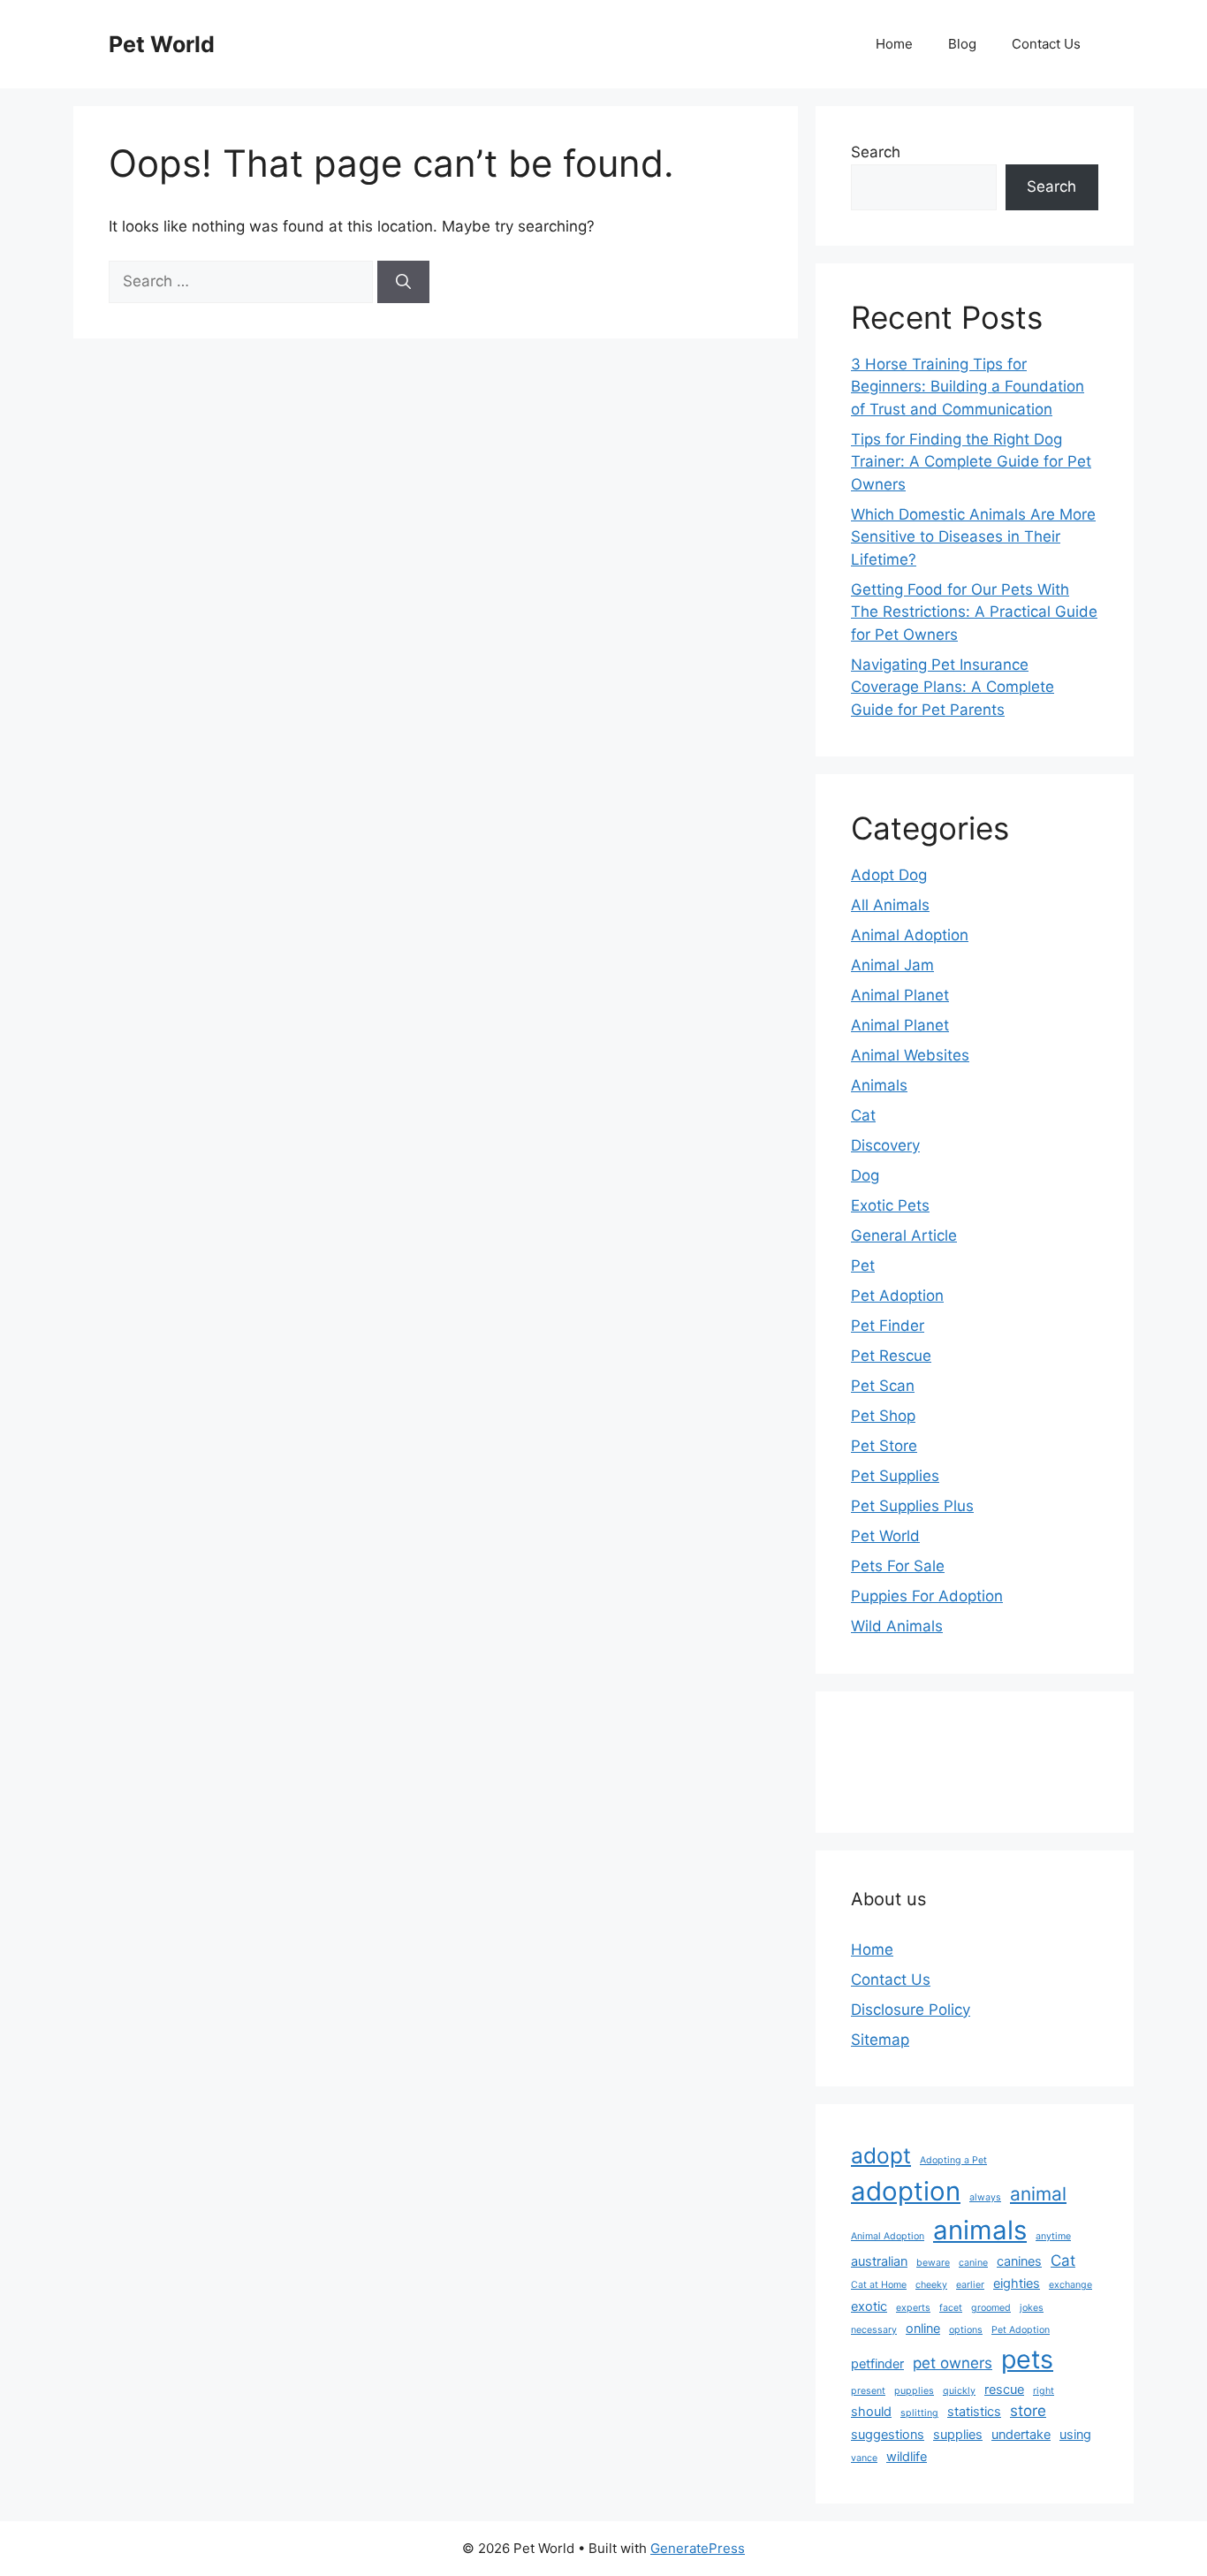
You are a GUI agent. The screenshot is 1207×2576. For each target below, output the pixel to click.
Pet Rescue (891, 1356)
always (985, 2197)
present (868, 2391)
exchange (1070, 2285)
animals (980, 2230)
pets (1027, 2359)
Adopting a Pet (953, 2160)
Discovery (885, 1145)
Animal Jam (892, 965)
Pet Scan (883, 1386)
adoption (906, 2191)
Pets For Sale (898, 1566)
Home (894, 44)
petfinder (877, 2363)
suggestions (888, 2434)
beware (933, 2263)
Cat (863, 1115)
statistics (974, 2411)
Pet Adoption (897, 1296)
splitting (919, 2413)
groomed (991, 2308)
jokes (1032, 2308)
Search (876, 152)
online (923, 2328)
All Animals (890, 905)
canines (1019, 2261)
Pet (863, 1265)
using (1075, 2434)
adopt (881, 2155)
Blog (962, 44)
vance (864, 2458)
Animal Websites (910, 1055)
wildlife (907, 2456)
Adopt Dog (889, 875)
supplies (958, 2434)
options (966, 2330)
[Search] (403, 282)
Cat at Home (879, 2285)
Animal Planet (900, 995)
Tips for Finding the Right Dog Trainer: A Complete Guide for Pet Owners (971, 462)
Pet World (162, 44)
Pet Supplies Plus (912, 1506)
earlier (970, 2285)
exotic (869, 2306)
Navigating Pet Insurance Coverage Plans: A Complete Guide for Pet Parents (953, 687)
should (871, 2411)
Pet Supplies (895, 1476)
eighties (1017, 2283)
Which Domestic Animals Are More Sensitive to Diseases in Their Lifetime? (973, 537)
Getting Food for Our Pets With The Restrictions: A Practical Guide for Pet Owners (974, 612)
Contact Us (1046, 44)
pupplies (914, 2391)
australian (879, 2261)
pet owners (953, 2363)
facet (951, 2308)
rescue (1004, 2389)
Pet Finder (888, 1326)
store (1028, 2411)
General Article (904, 1235)
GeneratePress (698, 2548)
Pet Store (884, 1446)
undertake (1021, 2434)
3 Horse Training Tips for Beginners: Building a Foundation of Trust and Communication (968, 387)
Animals (879, 1085)
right (1044, 2391)
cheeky (931, 2285)
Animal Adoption (910, 935)
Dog (865, 1175)
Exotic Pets (890, 1205)
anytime (1053, 2236)
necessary (874, 2330)
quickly (959, 2391)
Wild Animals (897, 1626)
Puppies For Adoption (927, 1596)
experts (913, 2308)
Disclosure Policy (911, 2010)
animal (1038, 2194)
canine (973, 2263)
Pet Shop (883, 1416)
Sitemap (880, 2040)
